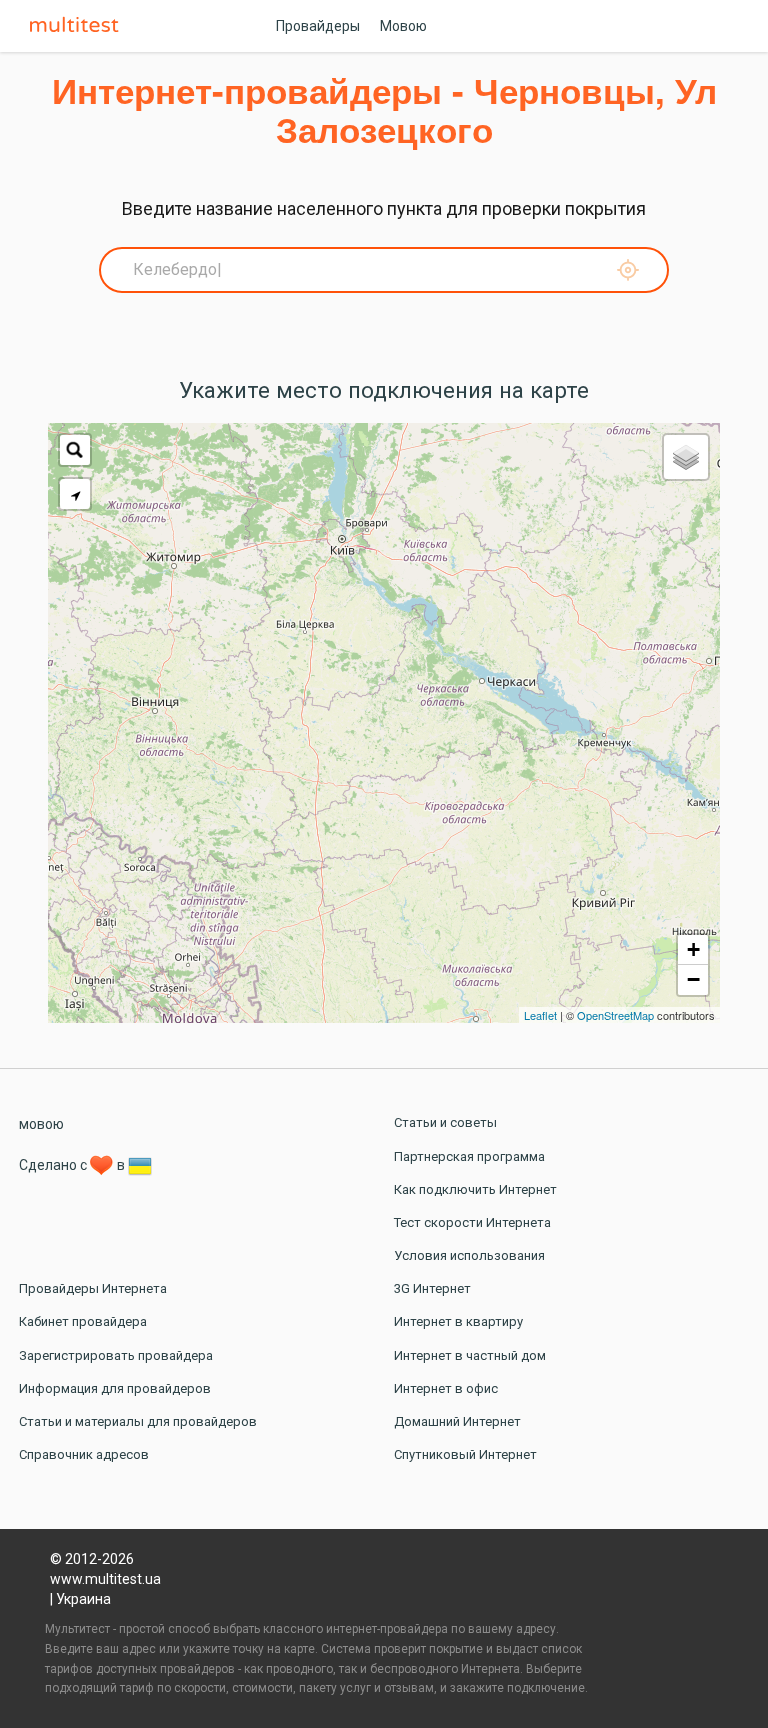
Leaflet (540, 1015)
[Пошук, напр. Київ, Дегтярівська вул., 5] (75, 450)
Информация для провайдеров (115, 1388)
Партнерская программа (469, 1156)
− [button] (693, 979)
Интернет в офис (446, 1388)
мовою (41, 1124)
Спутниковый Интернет (465, 1454)
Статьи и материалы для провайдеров (138, 1421)
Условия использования (469, 1255)
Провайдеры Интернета (93, 1288)
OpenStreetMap (615, 1015)
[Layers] (686, 457)
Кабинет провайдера (83, 1321)
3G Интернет (432, 1288)
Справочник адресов (84, 1454)
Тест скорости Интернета (472, 1222)
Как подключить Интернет (475, 1189)
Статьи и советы (445, 1122)
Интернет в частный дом (470, 1355)
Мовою (403, 26)
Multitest (79, 26)
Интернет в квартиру (458, 1321)
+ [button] (693, 949)
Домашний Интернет (457, 1421)
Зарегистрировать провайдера (116, 1355)
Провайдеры (318, 26)
